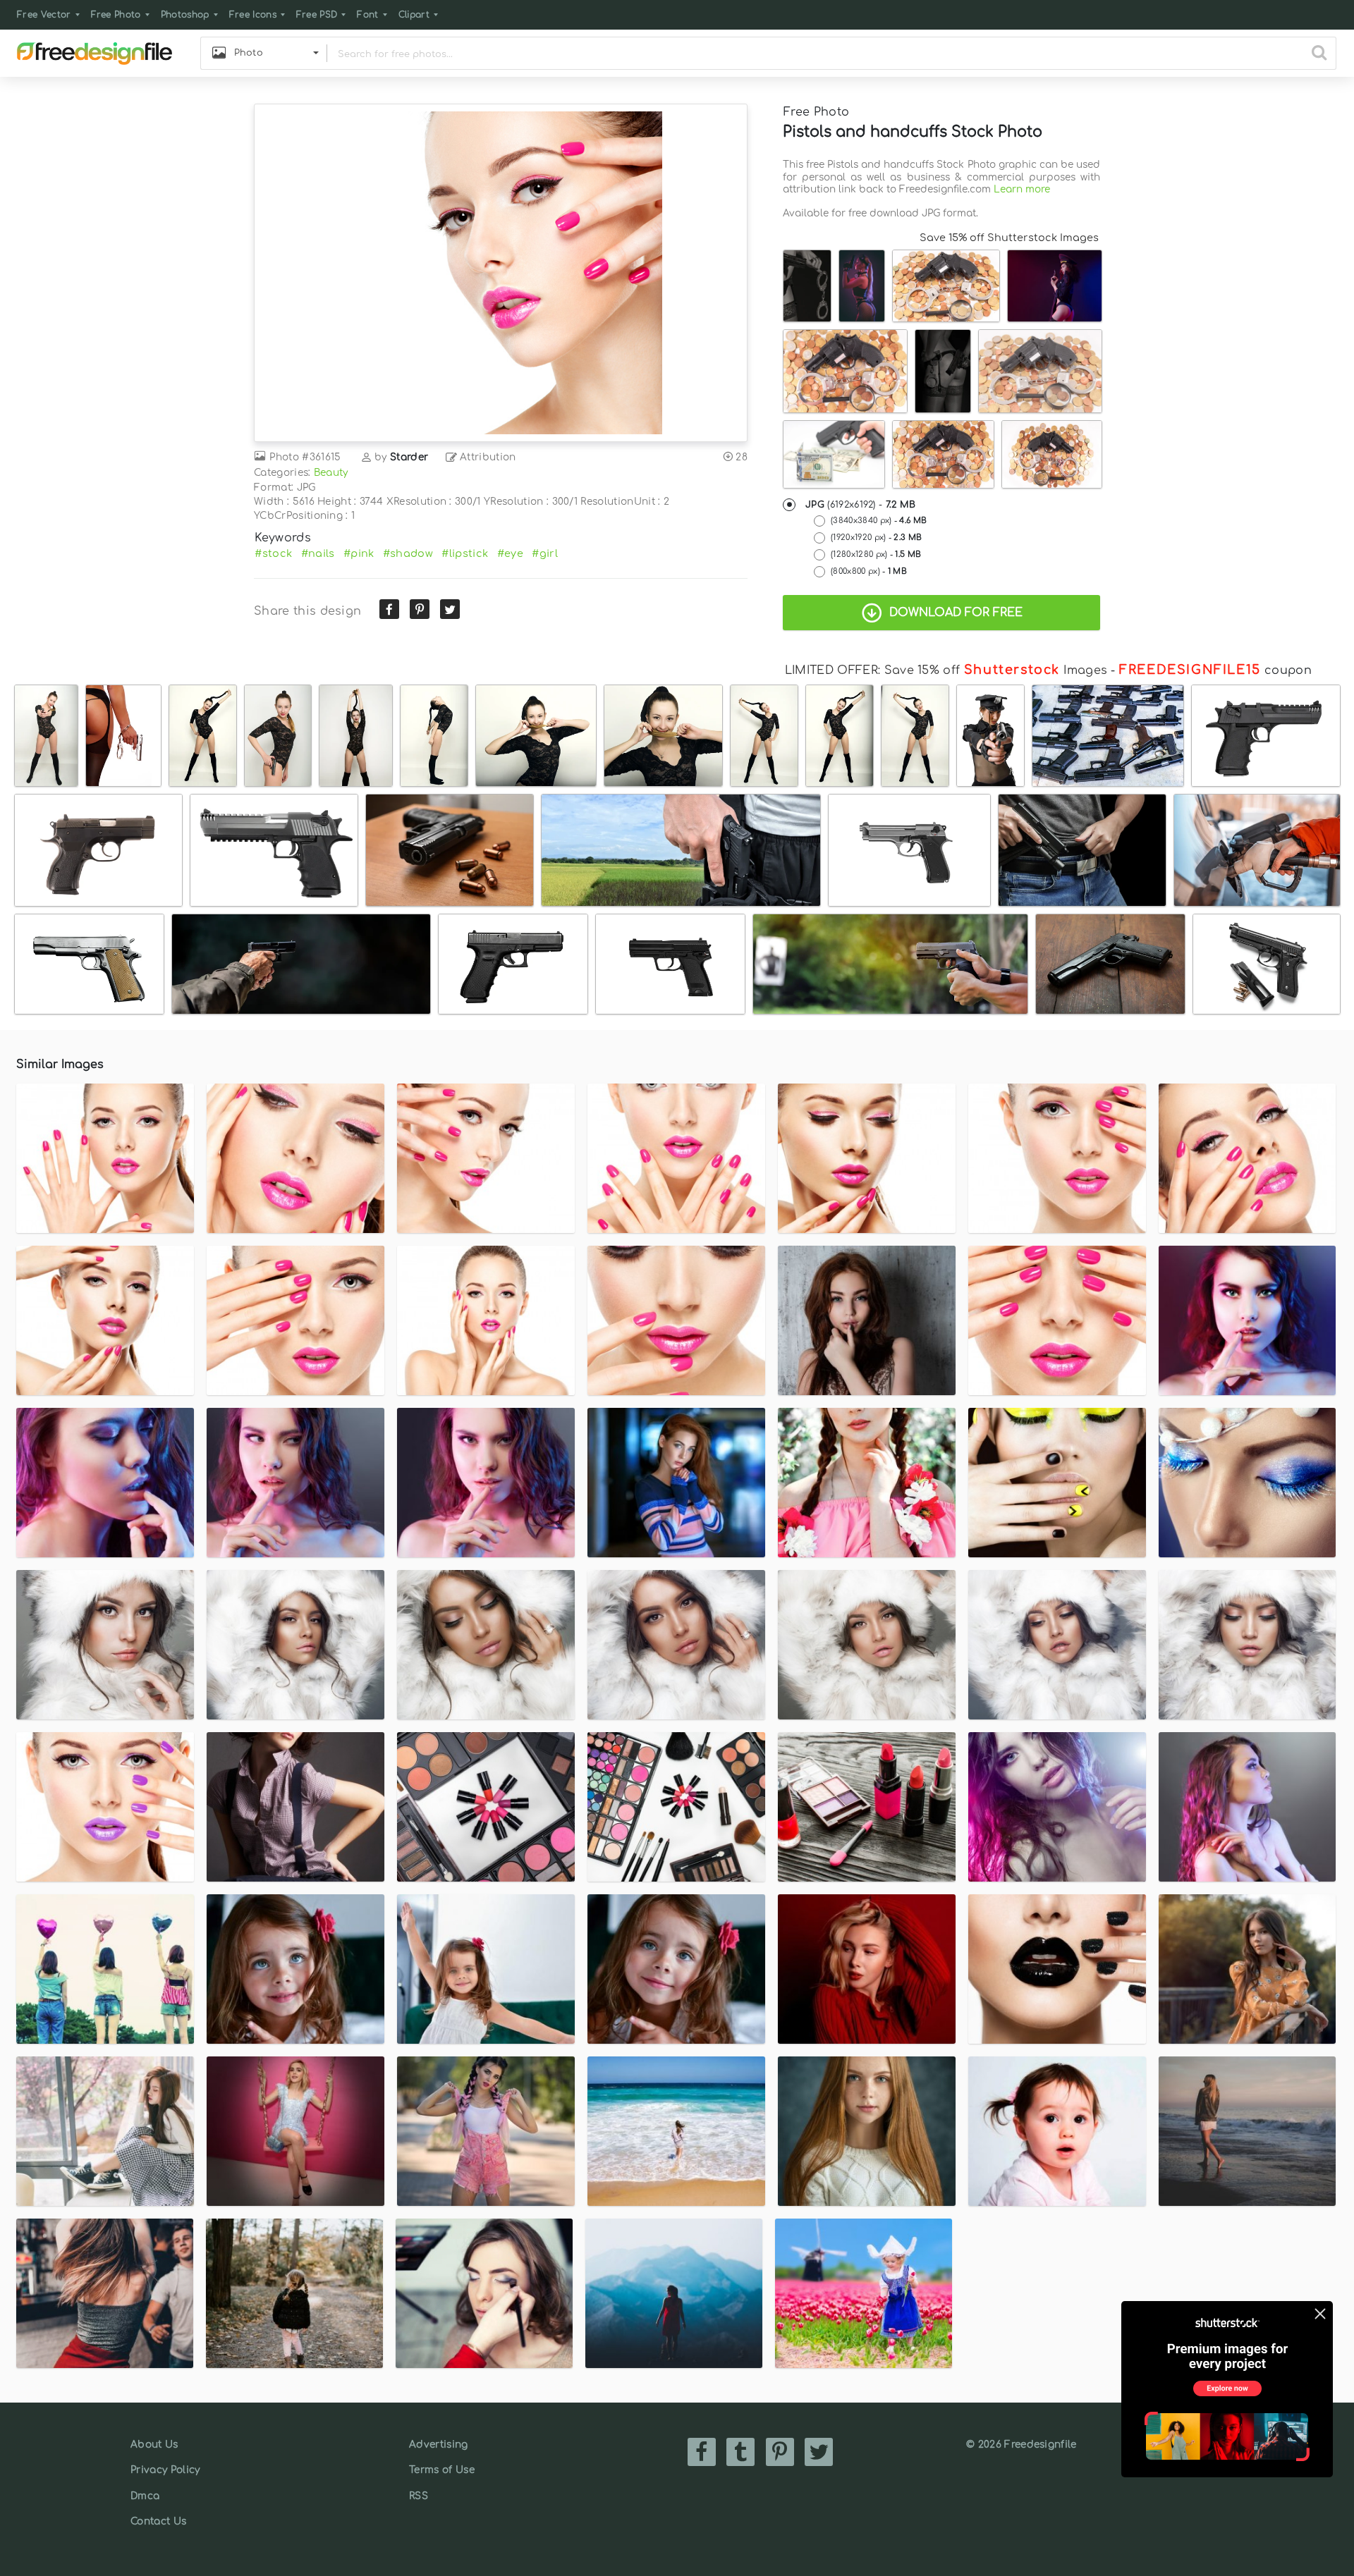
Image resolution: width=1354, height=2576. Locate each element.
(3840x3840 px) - (879, 521)
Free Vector (44, 15)
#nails (318, 553)
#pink (359, 553)
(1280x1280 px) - (876, 554)
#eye (510, 553)
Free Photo (116, 15)
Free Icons (253, 15)
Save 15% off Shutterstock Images (1009, 238)
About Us (154, 2445)
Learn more (1022, 189)
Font (367, 15)
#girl (545, 553)
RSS (419, 2496)
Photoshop (185, 15)
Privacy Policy (165, 2470)
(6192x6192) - (861, 505)
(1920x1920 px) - (876, 538)
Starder (409, 457)
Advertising (439, 2445)
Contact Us (158, 2521)
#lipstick (465, 553)
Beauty (331, 473)
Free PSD (317, 15)
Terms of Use (442, 2470)
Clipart (414, 15)
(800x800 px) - (869, 571)
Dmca (145, 2496)
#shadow (408, 553)
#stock (273, 553)
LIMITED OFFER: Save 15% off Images (946, 670)
